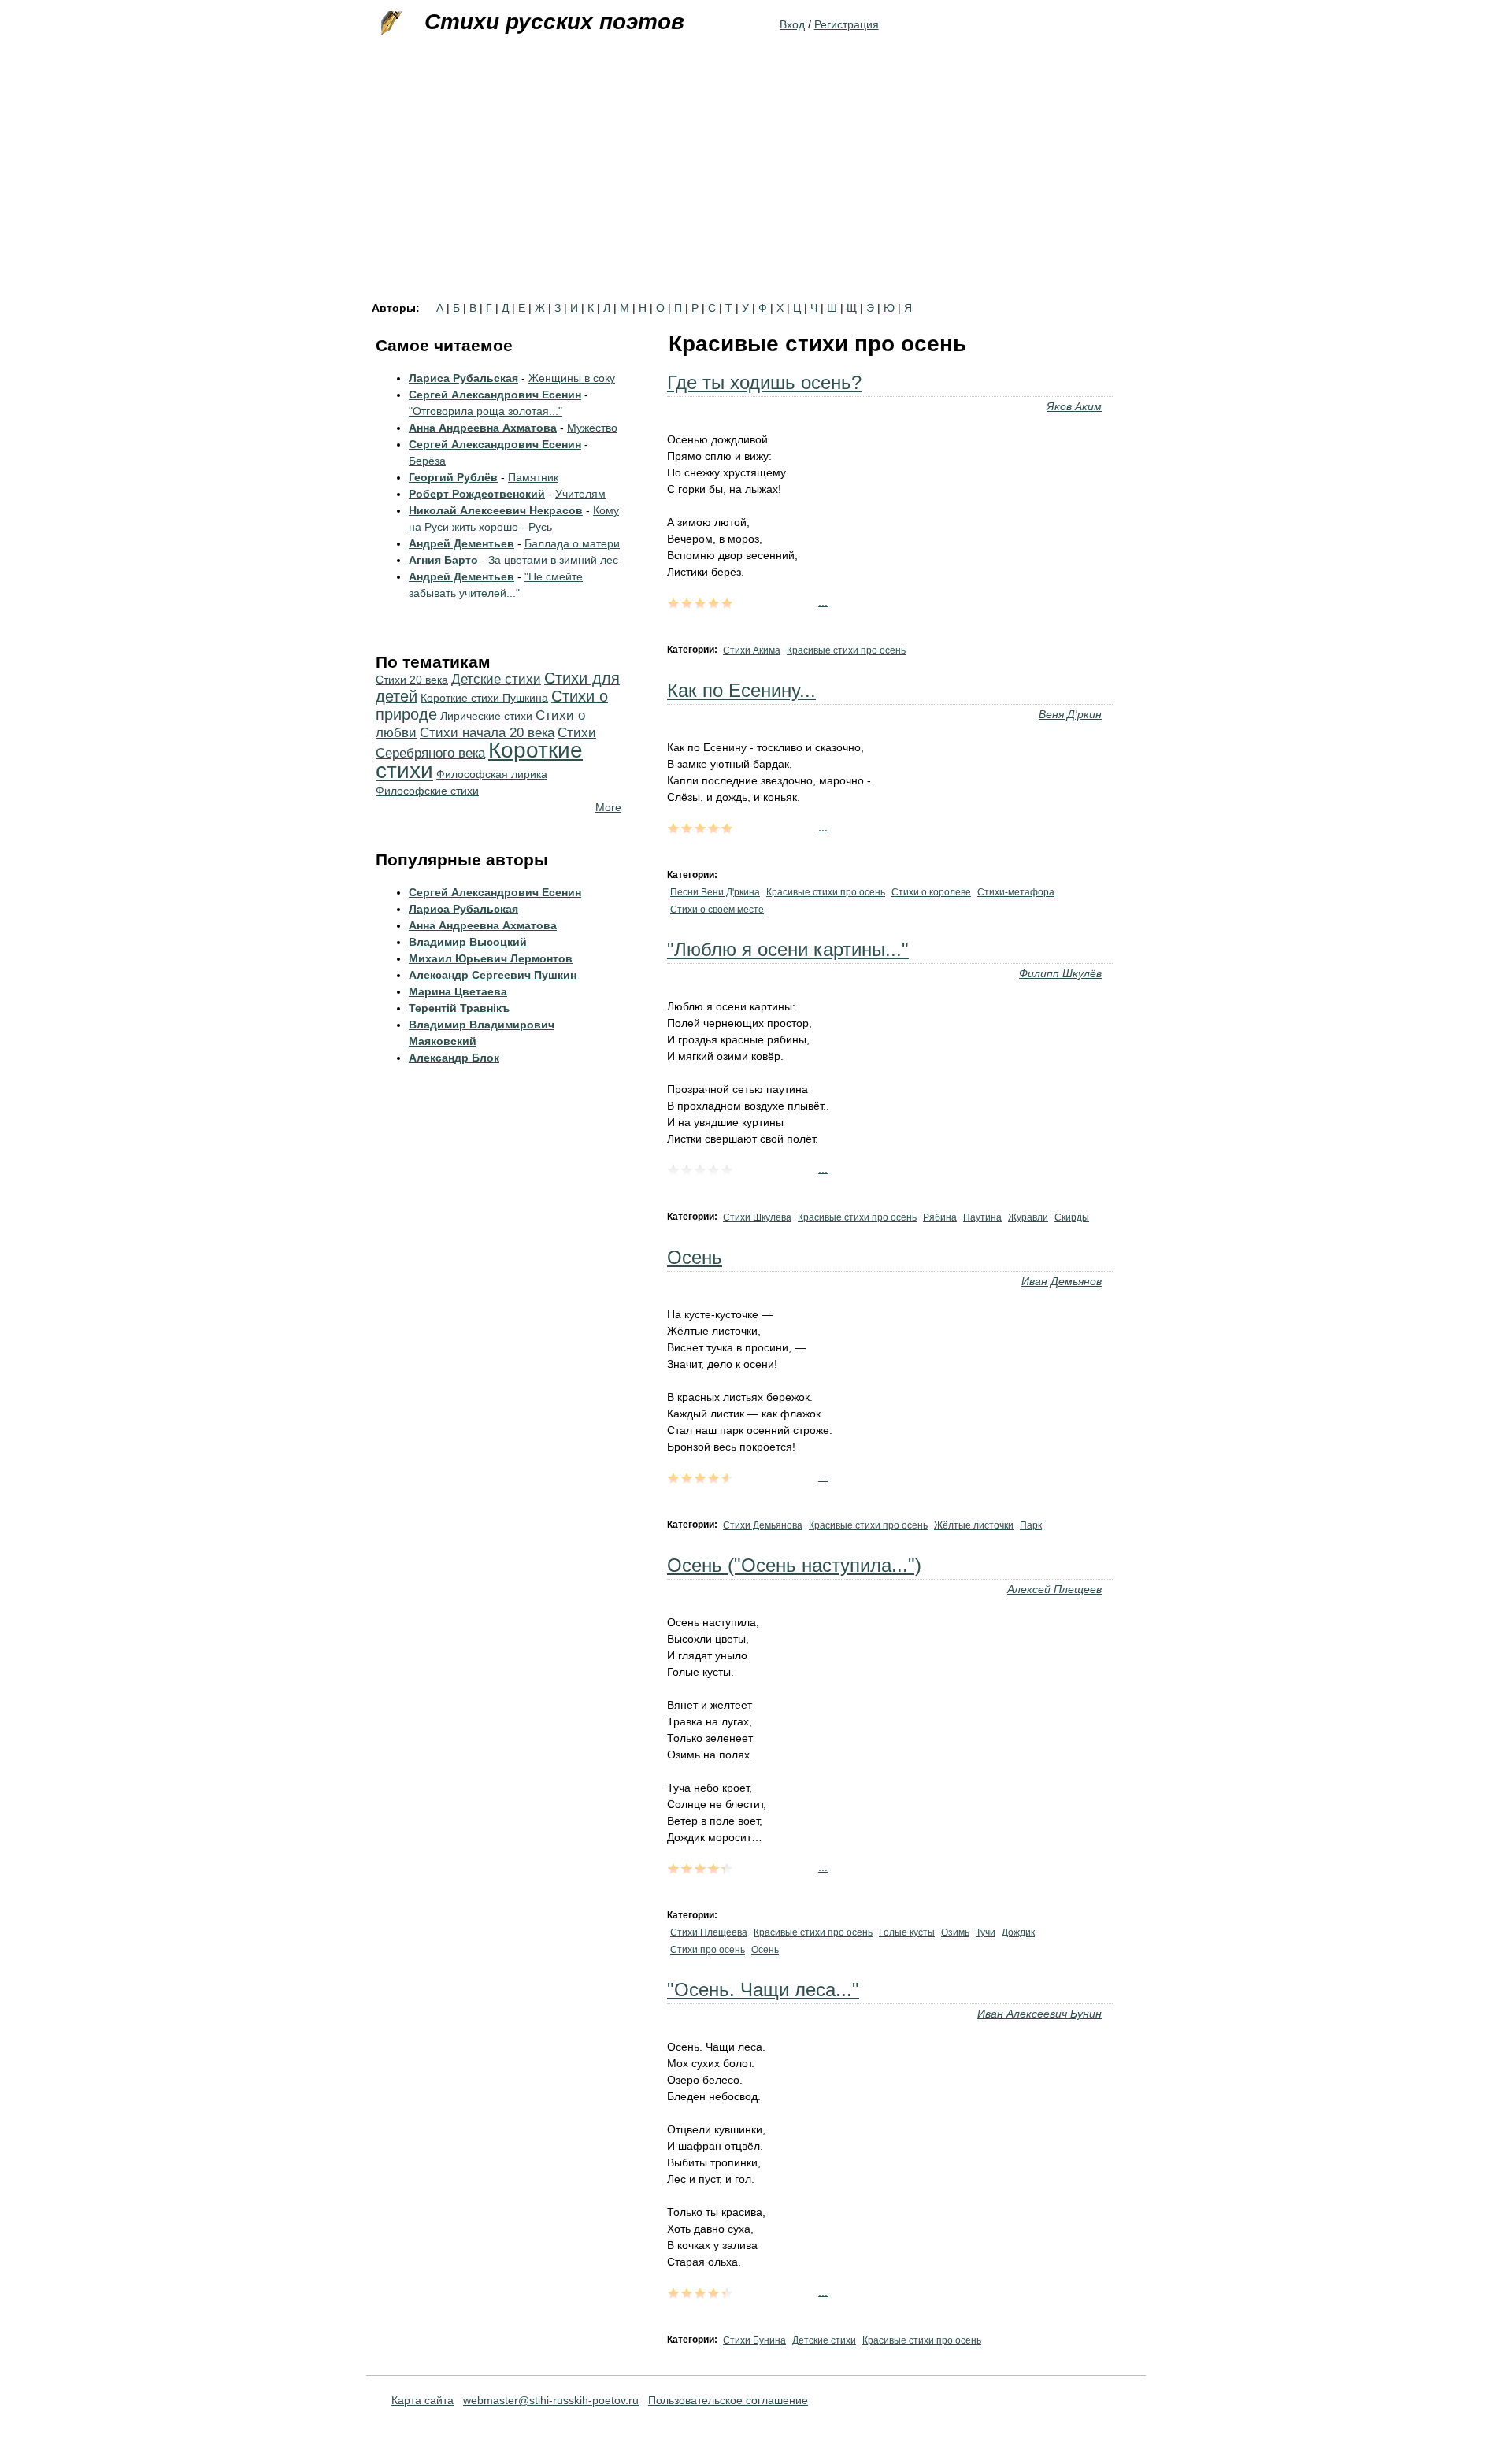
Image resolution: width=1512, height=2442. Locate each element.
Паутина (982, 1217)
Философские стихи (427, 791)
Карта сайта (422, 2400)
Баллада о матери (572, 543)
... (823, 602)
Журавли (1028, 1217)
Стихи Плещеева (709, 1932)
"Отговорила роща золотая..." (485, 411)
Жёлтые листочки (974, 1525)
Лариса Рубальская (463, 378)
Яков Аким (1074, 406)
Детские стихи (824, 2340)
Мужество (592, 428)
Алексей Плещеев (1054, 1589)
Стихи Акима (752, 650)
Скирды (1072, 1217)
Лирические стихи (486, 716)
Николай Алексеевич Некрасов (496, 510)
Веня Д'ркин (1070, 714)
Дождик (1018, 1932)
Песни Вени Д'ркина (715, 892)
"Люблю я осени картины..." (788, 949)
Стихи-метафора (1016, 892)
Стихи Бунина (754, 2340)
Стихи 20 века (412, 680)
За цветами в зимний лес (553, 560)
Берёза (427, 461)
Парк (1031, 1525)
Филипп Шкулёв (1060, 973)
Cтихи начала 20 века (487, 733)
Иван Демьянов (1062, 1281)
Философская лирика (492, 774)
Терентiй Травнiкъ (459, 1008)
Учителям (580, 494)
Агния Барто (443, 560)
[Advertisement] (756, 184)
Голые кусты (907, 1932)
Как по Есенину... (741, 690)
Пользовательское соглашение (728, 2400)
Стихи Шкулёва (757, 1217)
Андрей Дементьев (461, 543)
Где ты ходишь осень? (764, 382)
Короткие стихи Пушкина (484, 698)
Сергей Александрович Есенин (495, 395)
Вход (792, 24)
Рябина (940, 1217)
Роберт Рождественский (477, 494)
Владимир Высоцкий (468, 942)
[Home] (390, 24)
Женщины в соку (572, 378)
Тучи (986, 1932)
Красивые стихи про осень (846, 650)
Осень (695, 1257)
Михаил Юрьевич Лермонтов (491, 958)
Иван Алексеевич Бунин (1039, 2014)
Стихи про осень (708, 1950)
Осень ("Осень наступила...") (794, 1565)
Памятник (533, 477)
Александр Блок (454, 1058)
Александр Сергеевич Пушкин (493, 975)
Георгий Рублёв (453, 477)
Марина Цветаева (458, 991)
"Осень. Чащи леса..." (763, 1990)
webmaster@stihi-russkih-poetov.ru (551, 2400)
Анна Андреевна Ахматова (483, 428)
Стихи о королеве (931, 892)
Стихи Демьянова (763, 1525)
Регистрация (847, 24)
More (608, 807)
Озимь (955, 1932)
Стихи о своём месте (717, 910)
